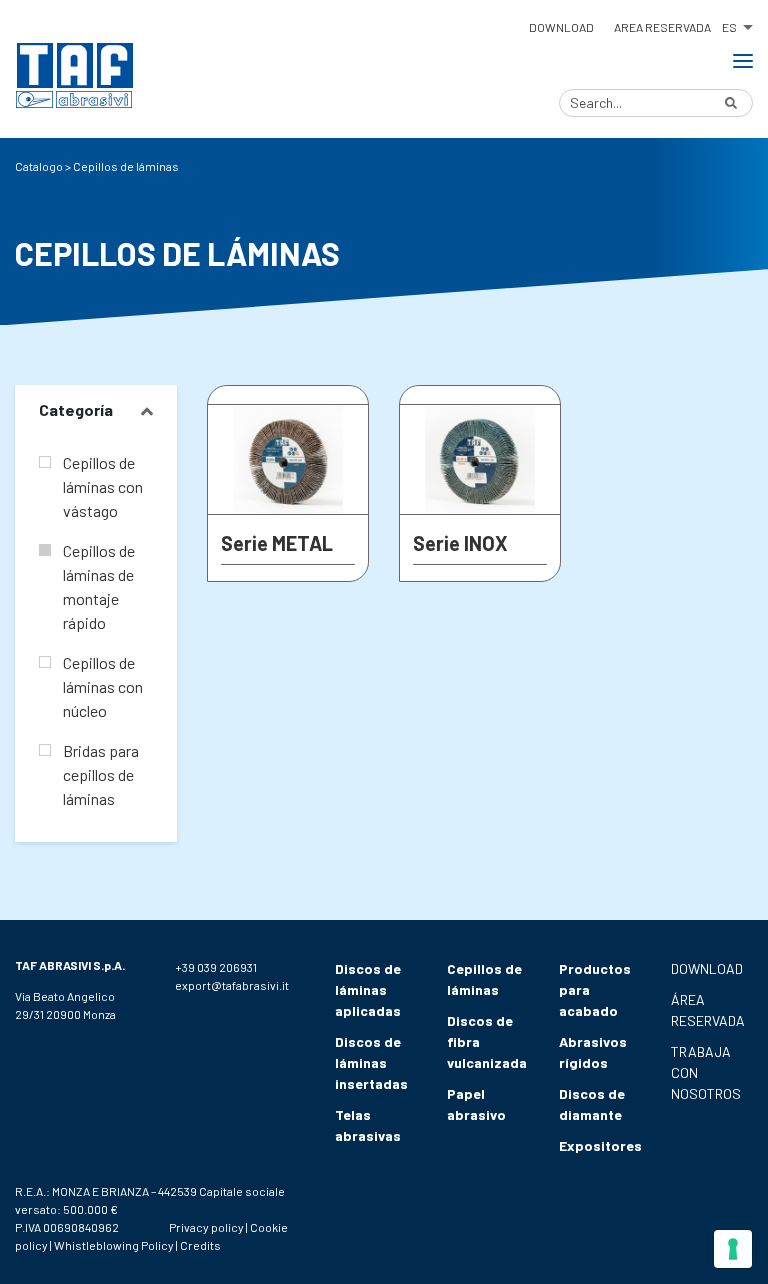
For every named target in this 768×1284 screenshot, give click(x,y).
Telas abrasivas (368, 1125)
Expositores (600, 1145)
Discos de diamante (592, 1104)
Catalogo (39, 166)
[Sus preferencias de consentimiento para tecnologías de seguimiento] (733, 1249)
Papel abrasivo (476, 1104)
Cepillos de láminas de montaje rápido (99, 586)
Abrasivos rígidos (593, 1052)
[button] (737, 24)
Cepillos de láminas (484, 979)
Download (561, 27)
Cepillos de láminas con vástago (103, 486)
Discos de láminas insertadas (371, 1062)
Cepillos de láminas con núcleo (103, 686)
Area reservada (662, 27)
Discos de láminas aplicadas (368, 989)
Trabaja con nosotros (706, 1072)
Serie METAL (277, 543)
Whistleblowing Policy (114, 1245)
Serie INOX (460, 543)
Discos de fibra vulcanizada (487, 1041)
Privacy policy (206, 1227)
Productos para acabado (595, 989)
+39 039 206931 (216, 967)
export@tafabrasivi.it (232, 985)
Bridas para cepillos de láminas (101, 774)
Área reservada (708, 1010)
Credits (200, 1245)
